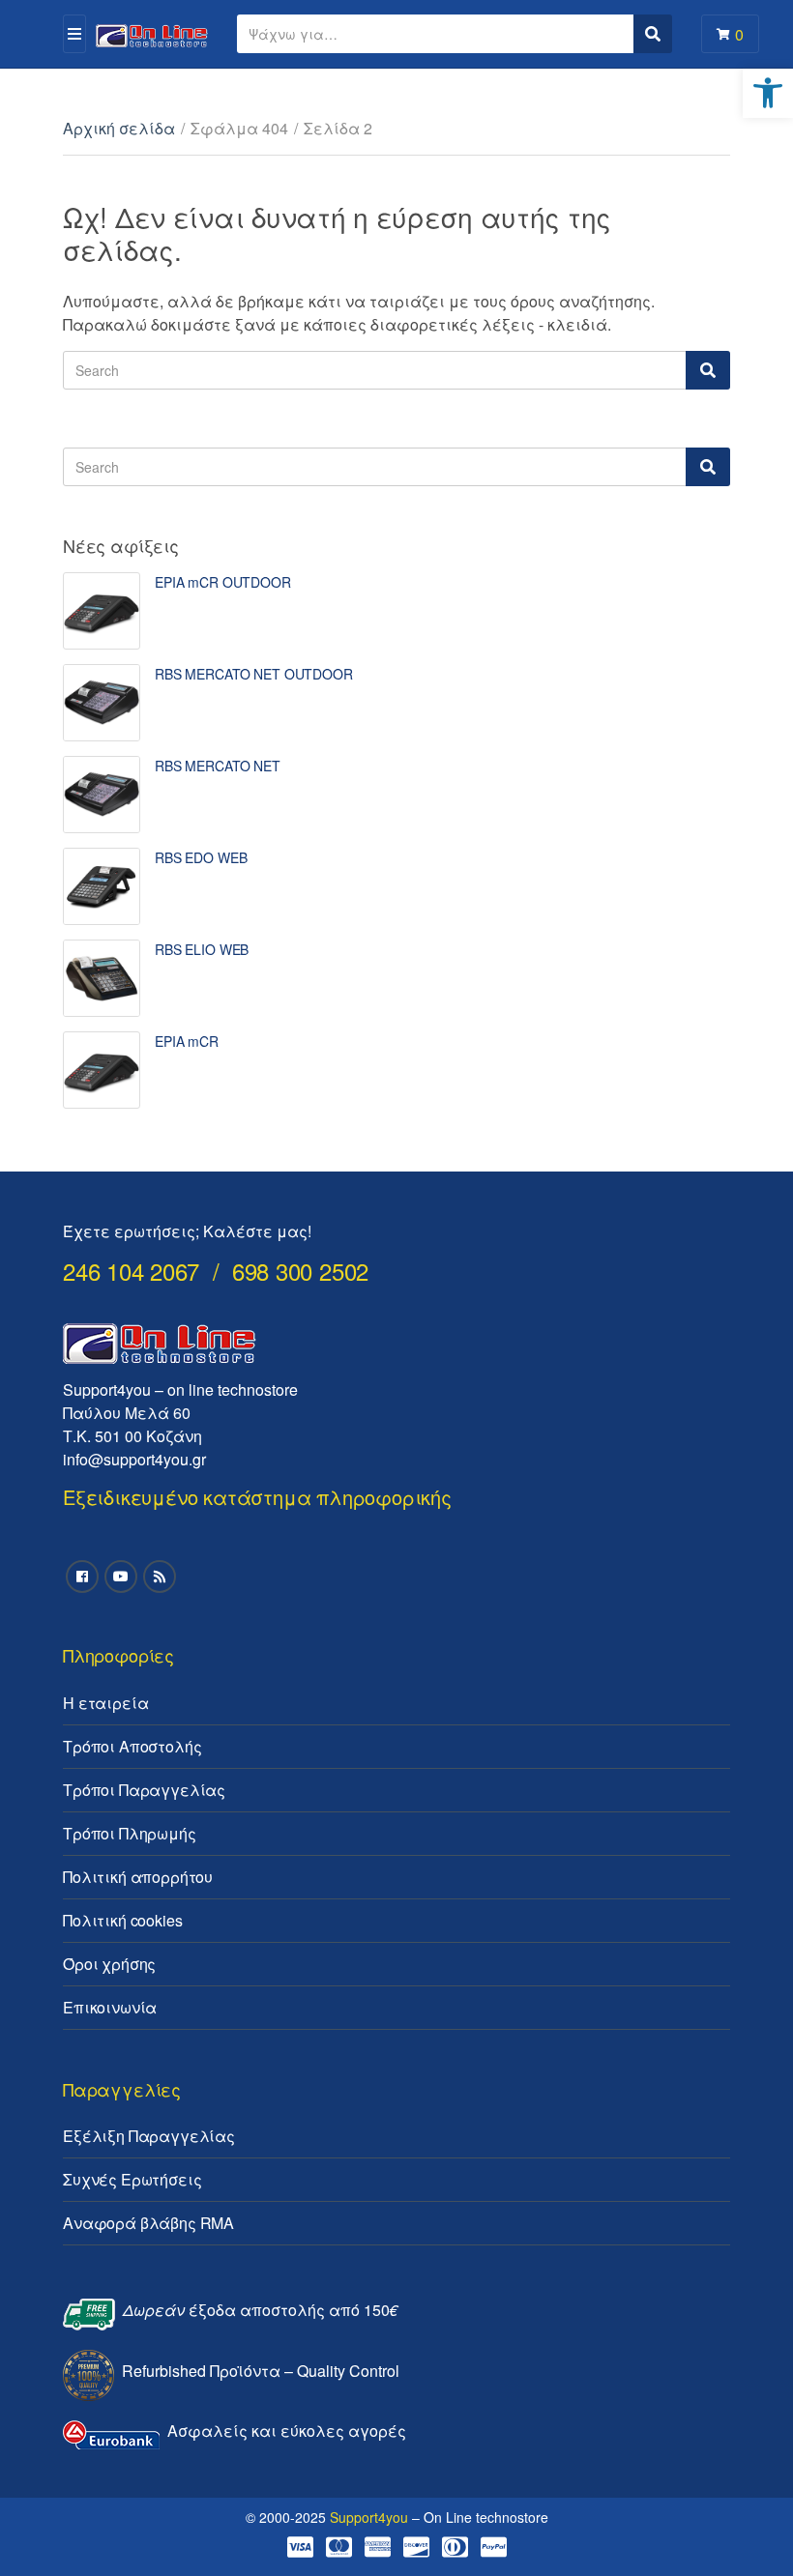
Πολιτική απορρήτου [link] (138, 1877)
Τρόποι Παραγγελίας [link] (144, 1790)
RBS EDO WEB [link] (201, 857)
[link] (768, 93)
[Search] (708, 370)
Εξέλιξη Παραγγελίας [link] (149, 2136)
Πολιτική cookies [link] (122, 1920)
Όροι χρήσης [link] (109, 1964)
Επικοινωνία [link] (110, 2007)
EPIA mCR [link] (187, 1041)
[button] (752, 27)
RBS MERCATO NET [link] (218, 766)
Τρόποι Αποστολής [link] (132, 1746)
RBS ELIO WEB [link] (202, 949)
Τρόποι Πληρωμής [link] (130, 1833)
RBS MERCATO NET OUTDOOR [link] (254, 674)
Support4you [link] (369, 2517)
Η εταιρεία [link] (105, 1703)
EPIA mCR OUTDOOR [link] (223, 582)
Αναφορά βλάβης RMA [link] (148, 2223)
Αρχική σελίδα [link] (119, 128)
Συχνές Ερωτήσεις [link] (132, 2179)
